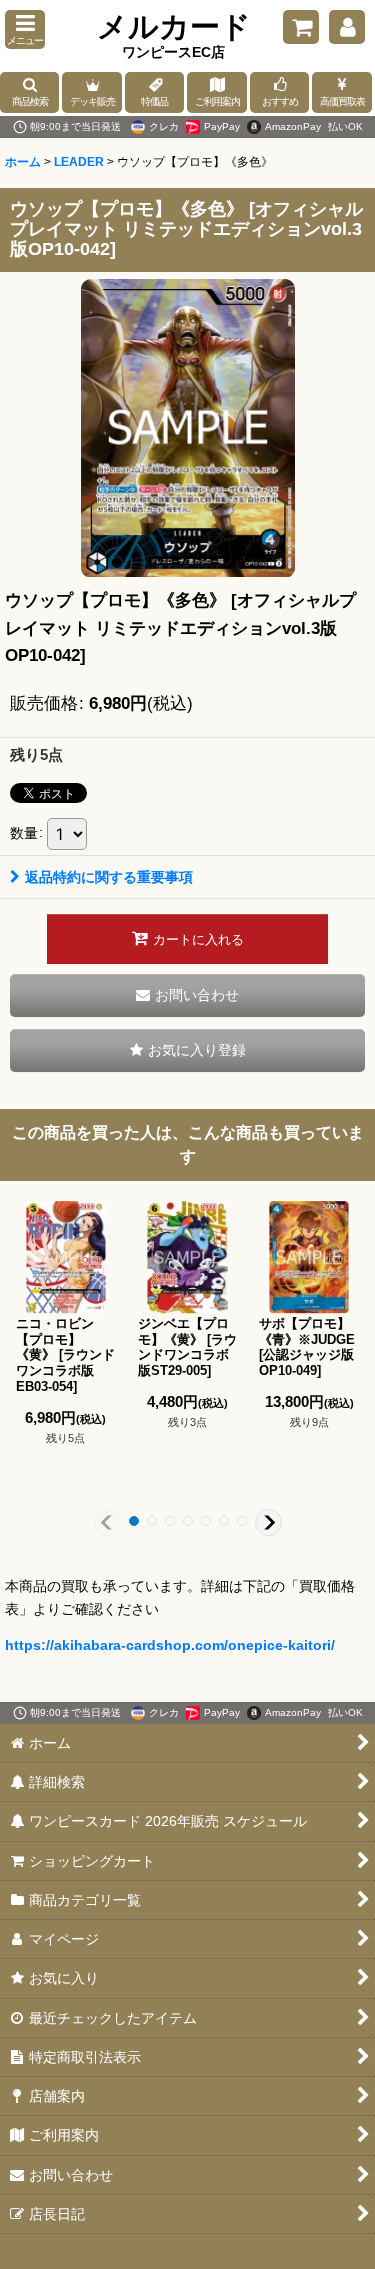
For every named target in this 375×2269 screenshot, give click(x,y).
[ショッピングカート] (301, 27)
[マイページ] (347, 27)
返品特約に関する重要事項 (109, 877)
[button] (25, 29)
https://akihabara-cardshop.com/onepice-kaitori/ (170, 1645)
